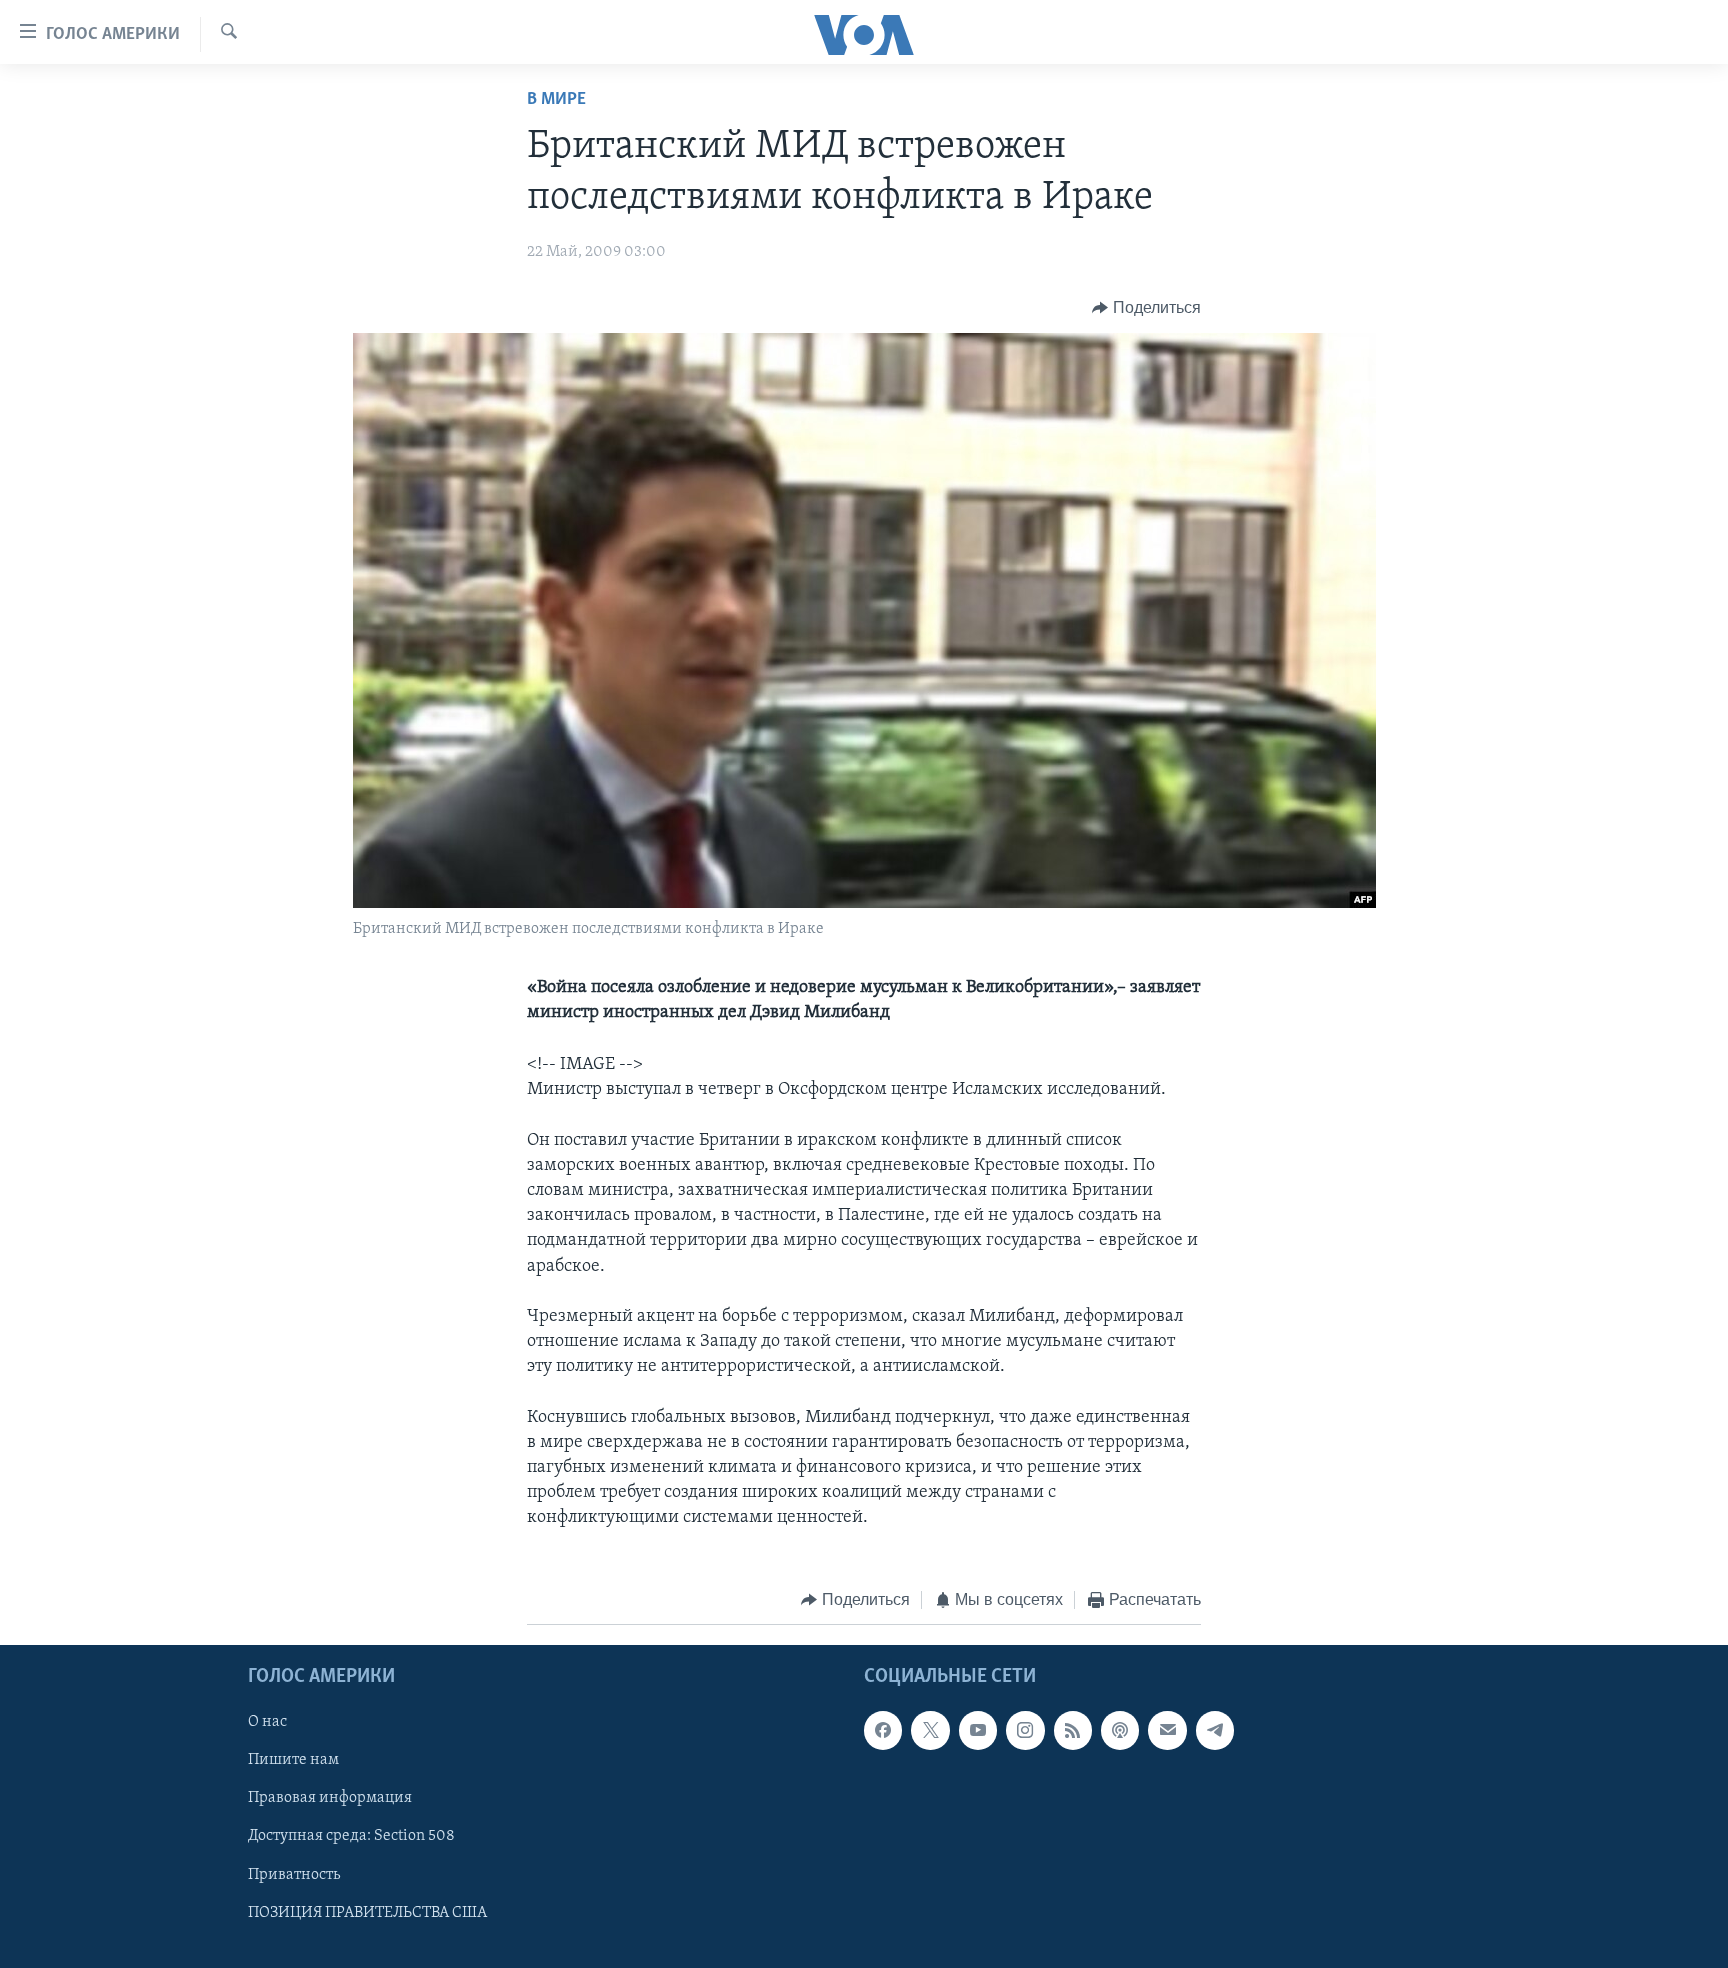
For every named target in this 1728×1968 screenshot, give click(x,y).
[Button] (1146, 308)
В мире (556, 100)
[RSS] (1073, 1731)
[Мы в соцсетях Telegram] (1215, 1731)
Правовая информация (330, 1799)
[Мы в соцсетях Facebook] (883, 1731)
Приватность (294, 1875)
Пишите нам (293, 1761)
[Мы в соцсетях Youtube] (978, 1731)
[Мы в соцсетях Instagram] (1025, 1731)
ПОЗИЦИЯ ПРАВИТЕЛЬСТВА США (367, 1913)
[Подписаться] (1167, 1731)
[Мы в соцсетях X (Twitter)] (930, 1731)
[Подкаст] (1120, 1731)
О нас (267, 1723)
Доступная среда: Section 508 (351, 1837)
